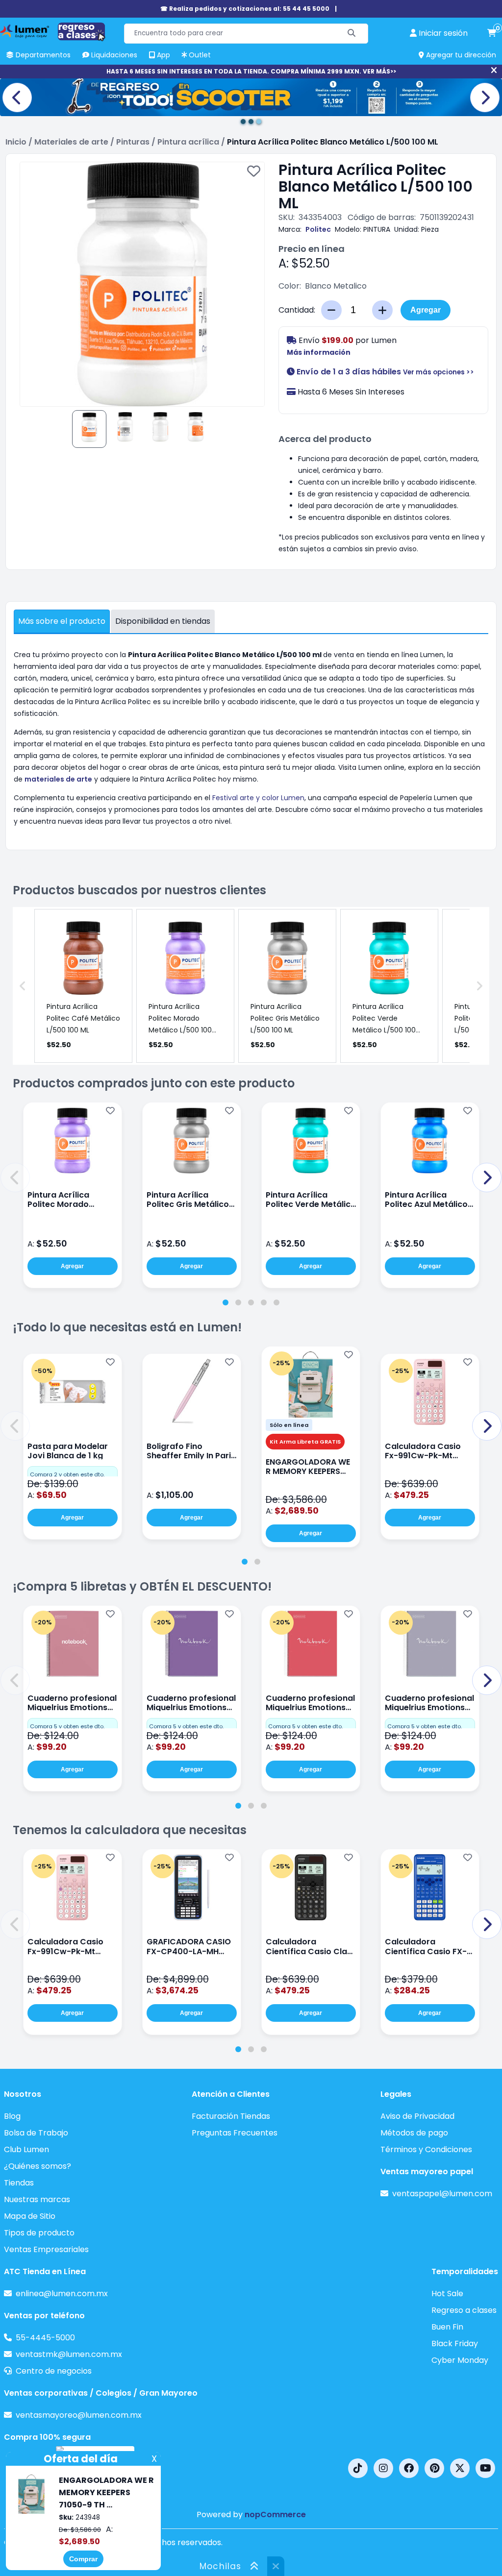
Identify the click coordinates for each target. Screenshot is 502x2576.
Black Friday (455, 2343)
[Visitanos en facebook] (409, 2468)
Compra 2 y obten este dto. (67, 1474)
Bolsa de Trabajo (36, 2133)
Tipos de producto (39, 2233)
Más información (319, 352)
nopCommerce (275, 2515)
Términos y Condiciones (426, 2149)
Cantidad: (297, 310)
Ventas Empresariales (46, 2249)
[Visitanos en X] (460, 2468)
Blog (12, 2116)
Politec (318, 229)
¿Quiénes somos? (38, 2166)
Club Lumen (26, 2149)
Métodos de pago (414, 2133)
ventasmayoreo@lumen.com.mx (79, 2415)
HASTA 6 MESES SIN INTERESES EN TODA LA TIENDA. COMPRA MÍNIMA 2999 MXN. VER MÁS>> (251, 71)
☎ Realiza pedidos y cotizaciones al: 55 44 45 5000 (245, 9)
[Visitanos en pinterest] (434, 2468)
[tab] (226, 1302)
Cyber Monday (460, 2360)
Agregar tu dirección (460, 55)
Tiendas (19, 2183)
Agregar (426, 310)
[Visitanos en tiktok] (358, 2468)
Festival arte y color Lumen (258, 798)
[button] (15, 1178)
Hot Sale (447, 2294)
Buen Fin (447, 2327)
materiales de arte (58, 779)
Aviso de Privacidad (417, 2116)
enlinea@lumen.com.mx (62, 2294)
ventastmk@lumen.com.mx (69, 2354)
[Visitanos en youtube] (485, 2468)
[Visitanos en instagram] (383, 2468)
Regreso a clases (464, 2310)
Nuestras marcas (37, 2199)
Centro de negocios (54, 2371)
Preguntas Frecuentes (235, 2133)
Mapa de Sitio (30, 2216)
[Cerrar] (494, 71)
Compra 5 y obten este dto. (67, 1726)
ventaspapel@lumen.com (442, 2194)
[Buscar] (352, 34)
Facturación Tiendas (231, 2116)
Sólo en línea (289, 1425)
